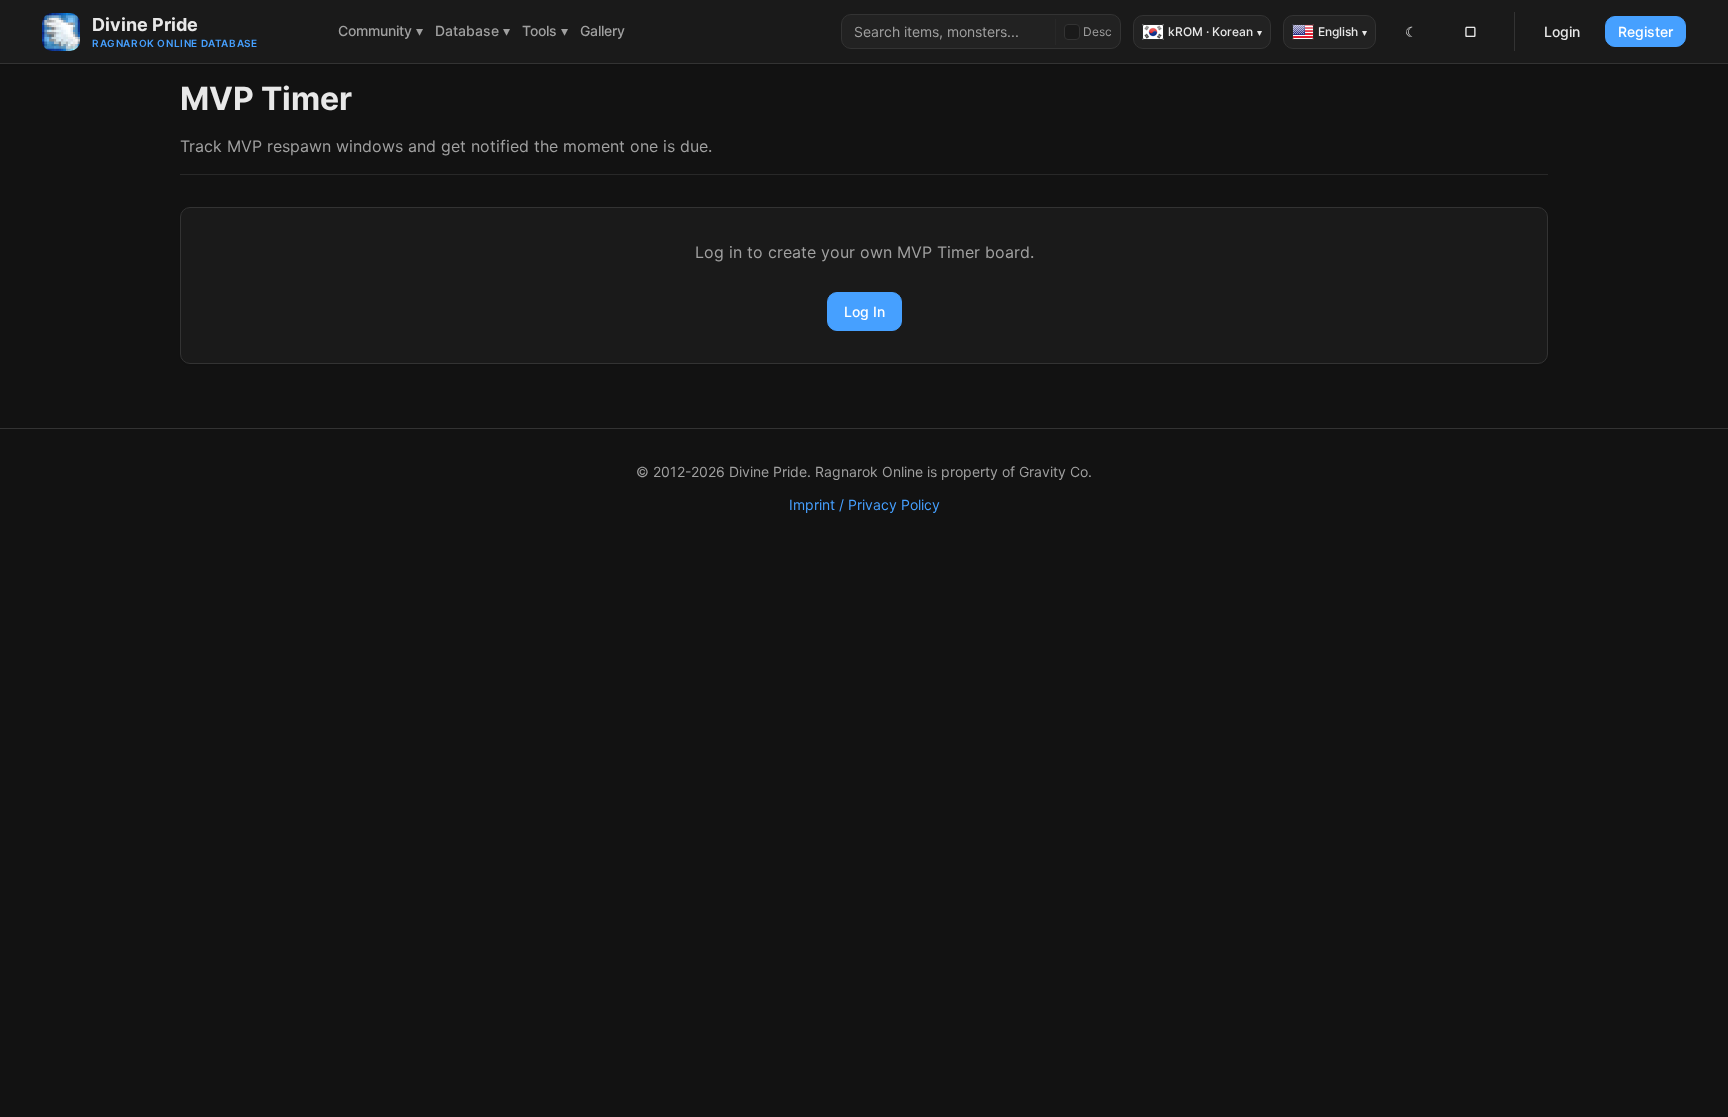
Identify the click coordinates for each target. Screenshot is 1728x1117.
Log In (864, 311)
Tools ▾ (545, 30)
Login (1562, 31)
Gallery (602, 30)
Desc (1097, 31)
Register (1645, 31)
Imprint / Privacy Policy (864, 504)
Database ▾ (472, 30)
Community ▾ (380, 30)
